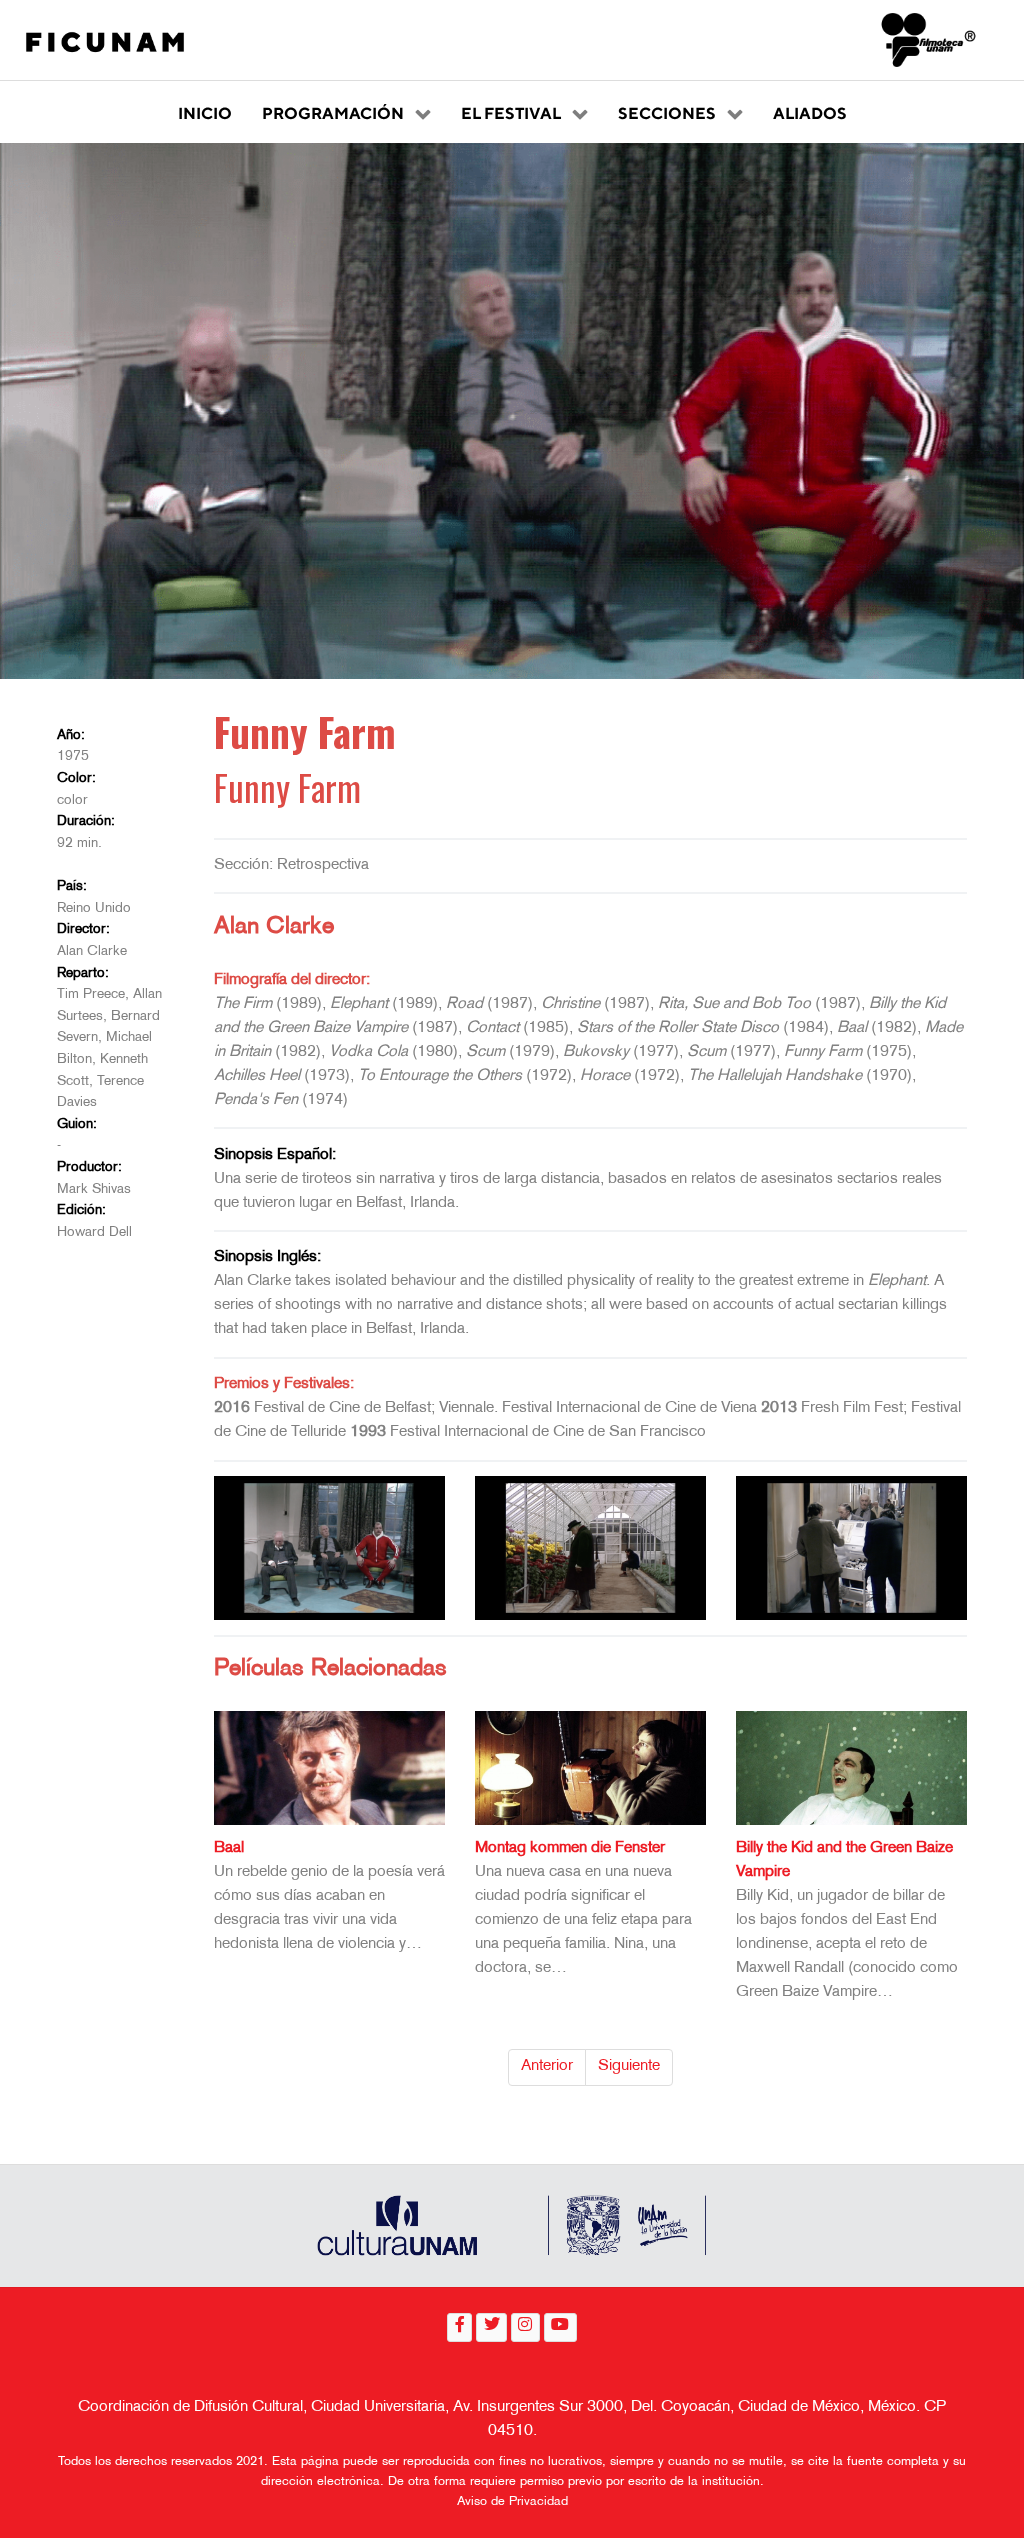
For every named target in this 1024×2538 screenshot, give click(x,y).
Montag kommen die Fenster (570, 1848)
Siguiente (629, 2066)
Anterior (547, 2066)
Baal (229, 1848)
